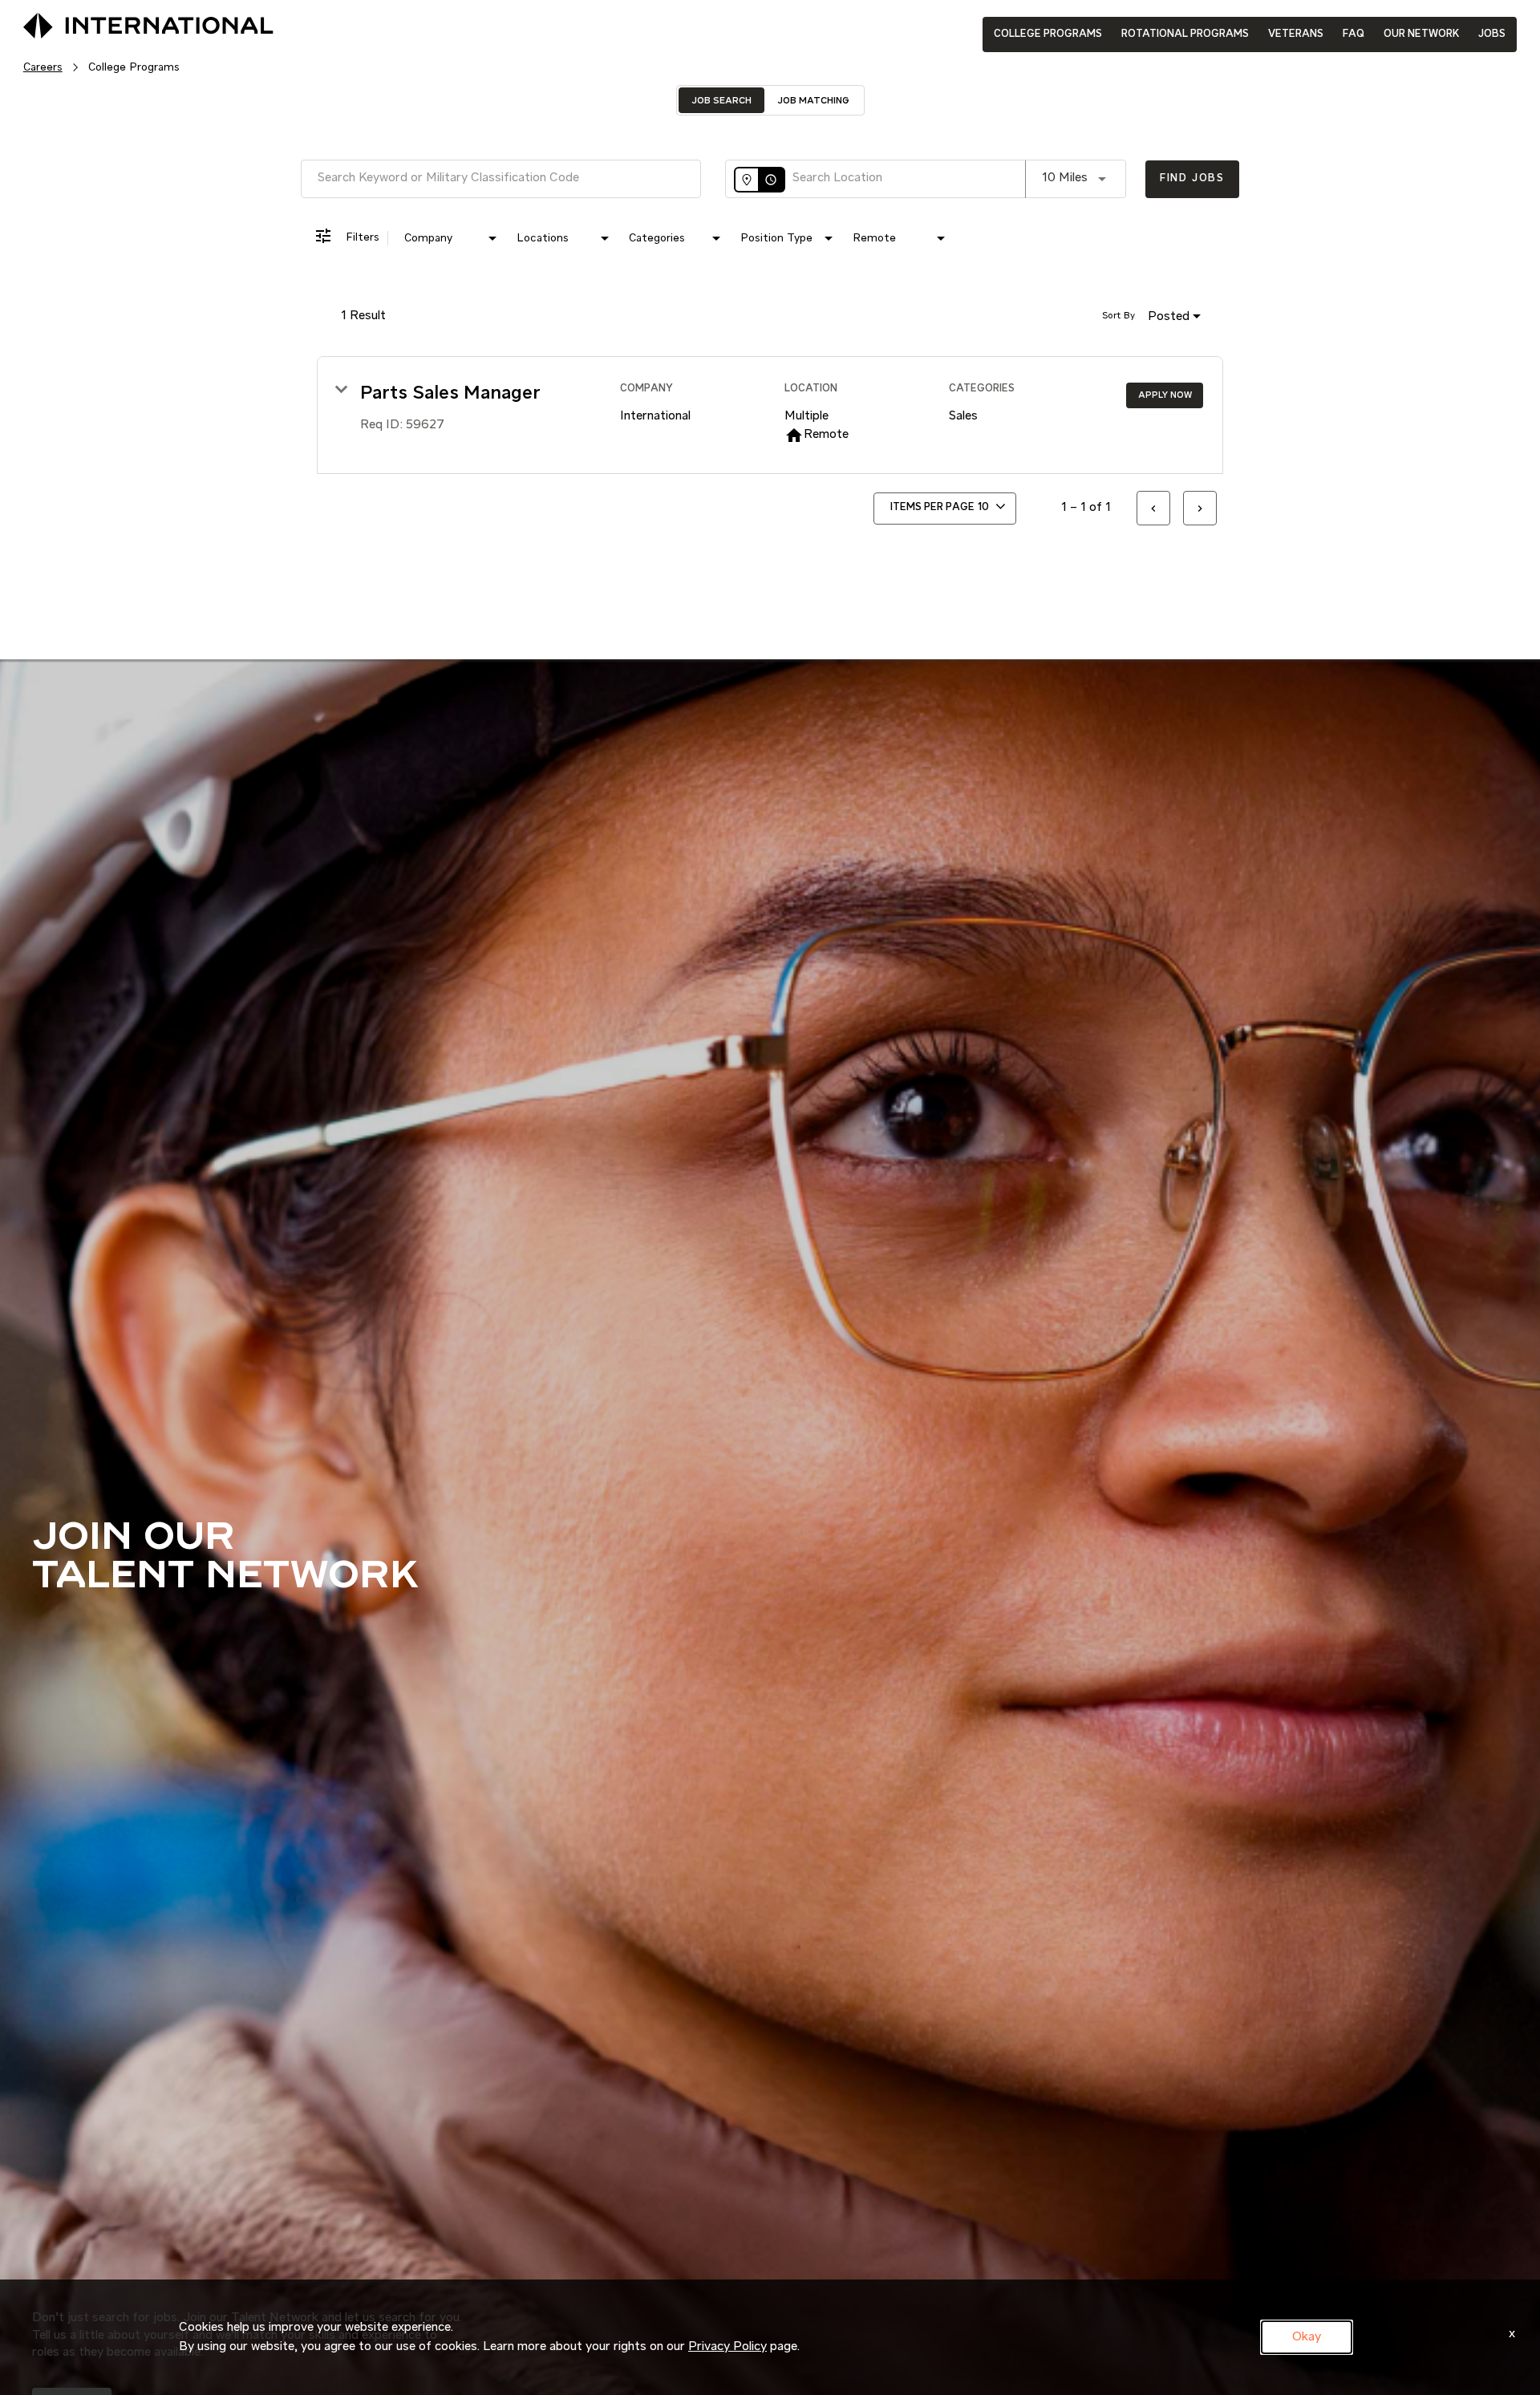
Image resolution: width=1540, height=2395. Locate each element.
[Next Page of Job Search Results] (1200, 508)
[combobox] (501, 178)
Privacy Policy (727, 2347)
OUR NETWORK (1421, 34)
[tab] (721, 100)
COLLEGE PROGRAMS (1048, 34)
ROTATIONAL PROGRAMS (1185, 34)
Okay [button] (1307, 2337)
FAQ (1354, 34)
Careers (43, 67)
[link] (770, 415)
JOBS (1492, 34)
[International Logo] (111, 27)
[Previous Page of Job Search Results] (1153, 508)
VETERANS (1296, 34)
